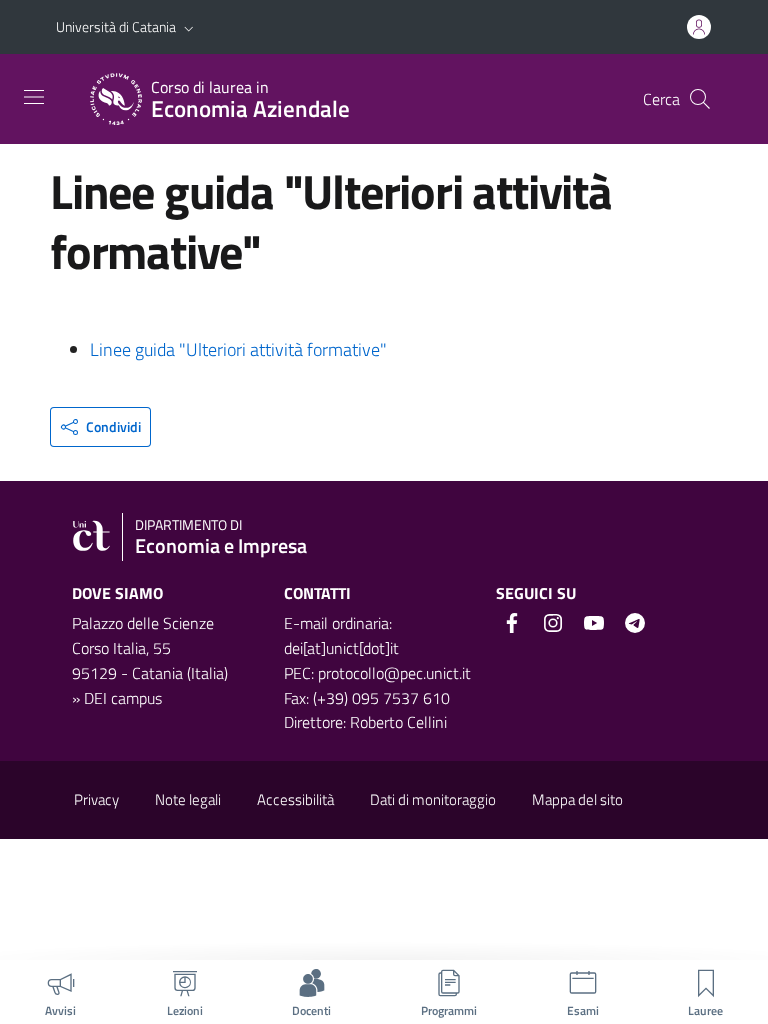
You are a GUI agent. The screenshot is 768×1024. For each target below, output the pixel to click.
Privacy (96, 799)
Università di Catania (116, 26)
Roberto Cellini (398, 722)
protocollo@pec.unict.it (394, 673)
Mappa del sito (577, 799)
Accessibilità (295, 799)
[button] (189, 27)
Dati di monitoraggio (433, 799)
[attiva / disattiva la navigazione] (34, 97)
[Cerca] (700, 99)
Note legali (188, 799)
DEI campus (123, 698)
